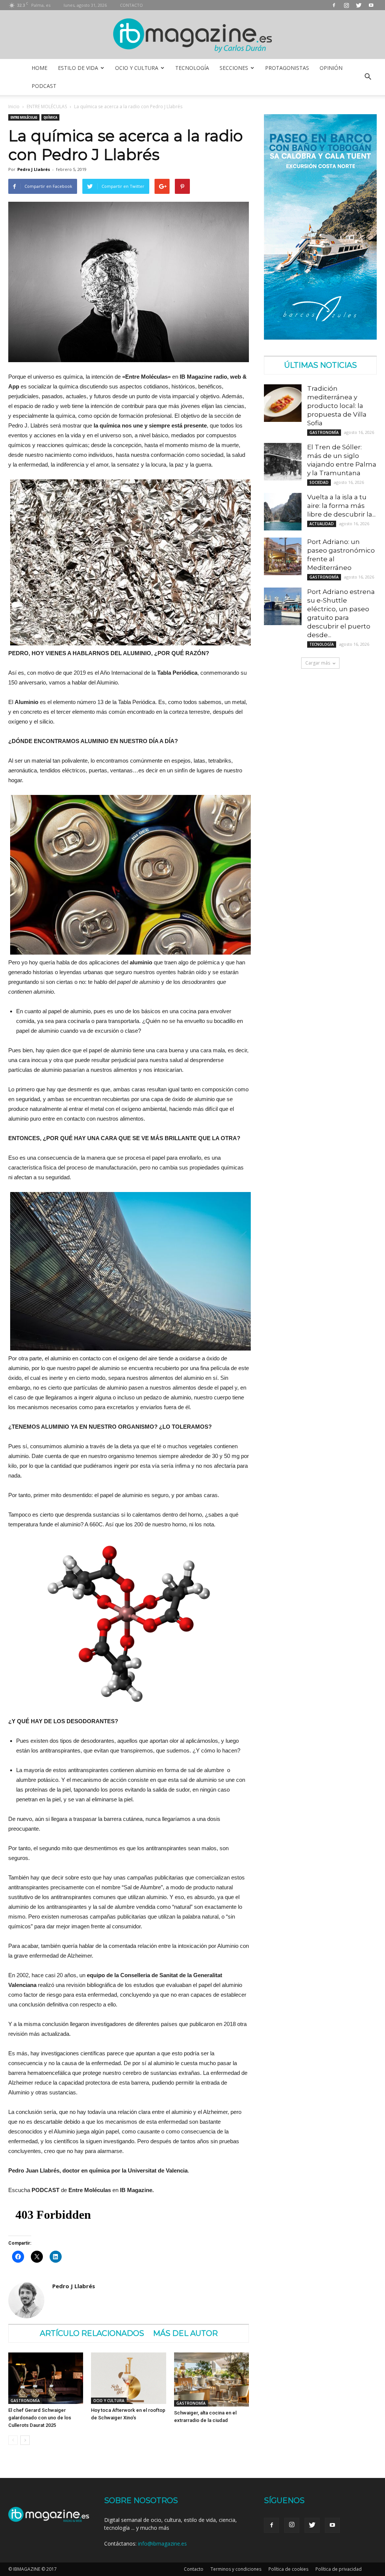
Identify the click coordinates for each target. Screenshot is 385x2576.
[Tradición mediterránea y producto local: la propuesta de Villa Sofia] (283, 403)
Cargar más (318, 663)
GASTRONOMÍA (25, 2401)
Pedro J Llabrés (34, 169)
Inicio (14, 107)
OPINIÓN (331, 68)
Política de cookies (288, 2569)
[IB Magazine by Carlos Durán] (193, 35)
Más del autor (185, 2333)
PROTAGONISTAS (287, 68)
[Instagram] (346, 5)
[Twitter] (359, 5)
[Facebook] (334, 5)
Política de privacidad (339, 2569)
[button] (368, 77)
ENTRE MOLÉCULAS (47, 107)
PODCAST (44, 86)
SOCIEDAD (319, 482)
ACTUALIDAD (322, 524)
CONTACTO (131, 5)
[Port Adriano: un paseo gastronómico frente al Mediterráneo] (283, 556)
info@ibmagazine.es (162, 2544)
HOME (39, 68)
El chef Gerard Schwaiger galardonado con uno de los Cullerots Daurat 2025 (40, 2418)
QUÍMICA (50, 117)
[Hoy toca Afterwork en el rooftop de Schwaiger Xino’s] (128, 2378)
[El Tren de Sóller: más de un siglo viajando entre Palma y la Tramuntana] (283, 462)
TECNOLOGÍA (192, 68)
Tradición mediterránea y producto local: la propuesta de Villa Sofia (337, 406)
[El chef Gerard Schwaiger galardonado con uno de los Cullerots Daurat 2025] (46, 2378)
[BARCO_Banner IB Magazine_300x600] (320, 338)
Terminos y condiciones (236, 2569)
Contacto (194, 2569)
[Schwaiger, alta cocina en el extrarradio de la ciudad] (211, 2380)
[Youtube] (371, 5)
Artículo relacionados (92, 2333)
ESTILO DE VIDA (78, 68)
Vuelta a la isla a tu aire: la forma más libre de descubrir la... (341, 506)
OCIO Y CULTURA (137, 68)
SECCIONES (234, 68)
